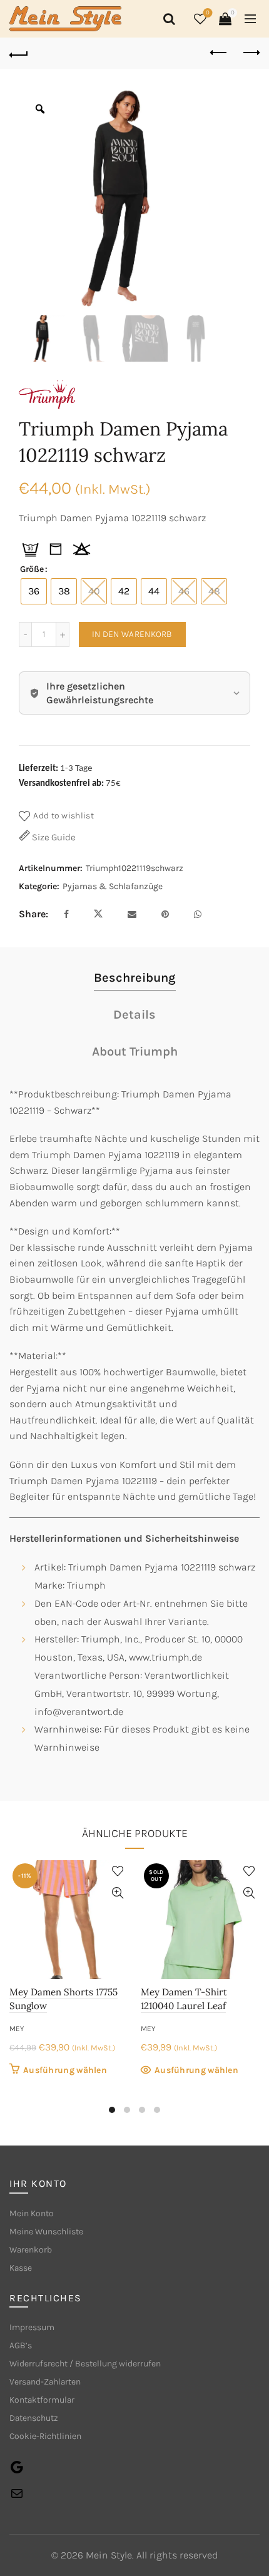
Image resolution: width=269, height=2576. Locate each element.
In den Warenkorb (132, 634)
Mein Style (109, 2555)
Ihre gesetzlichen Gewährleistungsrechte (100, 693)
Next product (250, 53)
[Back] (19, 53)
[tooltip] (30, 549)
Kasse (21, 2268)
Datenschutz (34, 2418)
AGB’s (21, 2345)
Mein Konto (32, 2213)
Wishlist (208, 13)
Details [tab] (134, 1015)
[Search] (167, 19)
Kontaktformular (42, 2400)
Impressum (32, 2327)
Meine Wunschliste (46, 2232)
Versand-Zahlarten (45, 2382)
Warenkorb (31, 2250)
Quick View (117, 1893)
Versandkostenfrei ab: (61, 784)
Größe (32, 569)
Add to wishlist (63, 816)
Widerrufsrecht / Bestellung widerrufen (85, 2364)
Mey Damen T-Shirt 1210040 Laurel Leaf (184, 1999)
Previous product (219, 53)
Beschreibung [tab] (135, 978)
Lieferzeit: (38, 769)
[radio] (34, 591)
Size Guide (53, 837)
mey (17, 2029)
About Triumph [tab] (135, 1051)
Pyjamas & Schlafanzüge (113, 886)
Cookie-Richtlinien (45, 2436)
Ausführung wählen (65, 2070)
